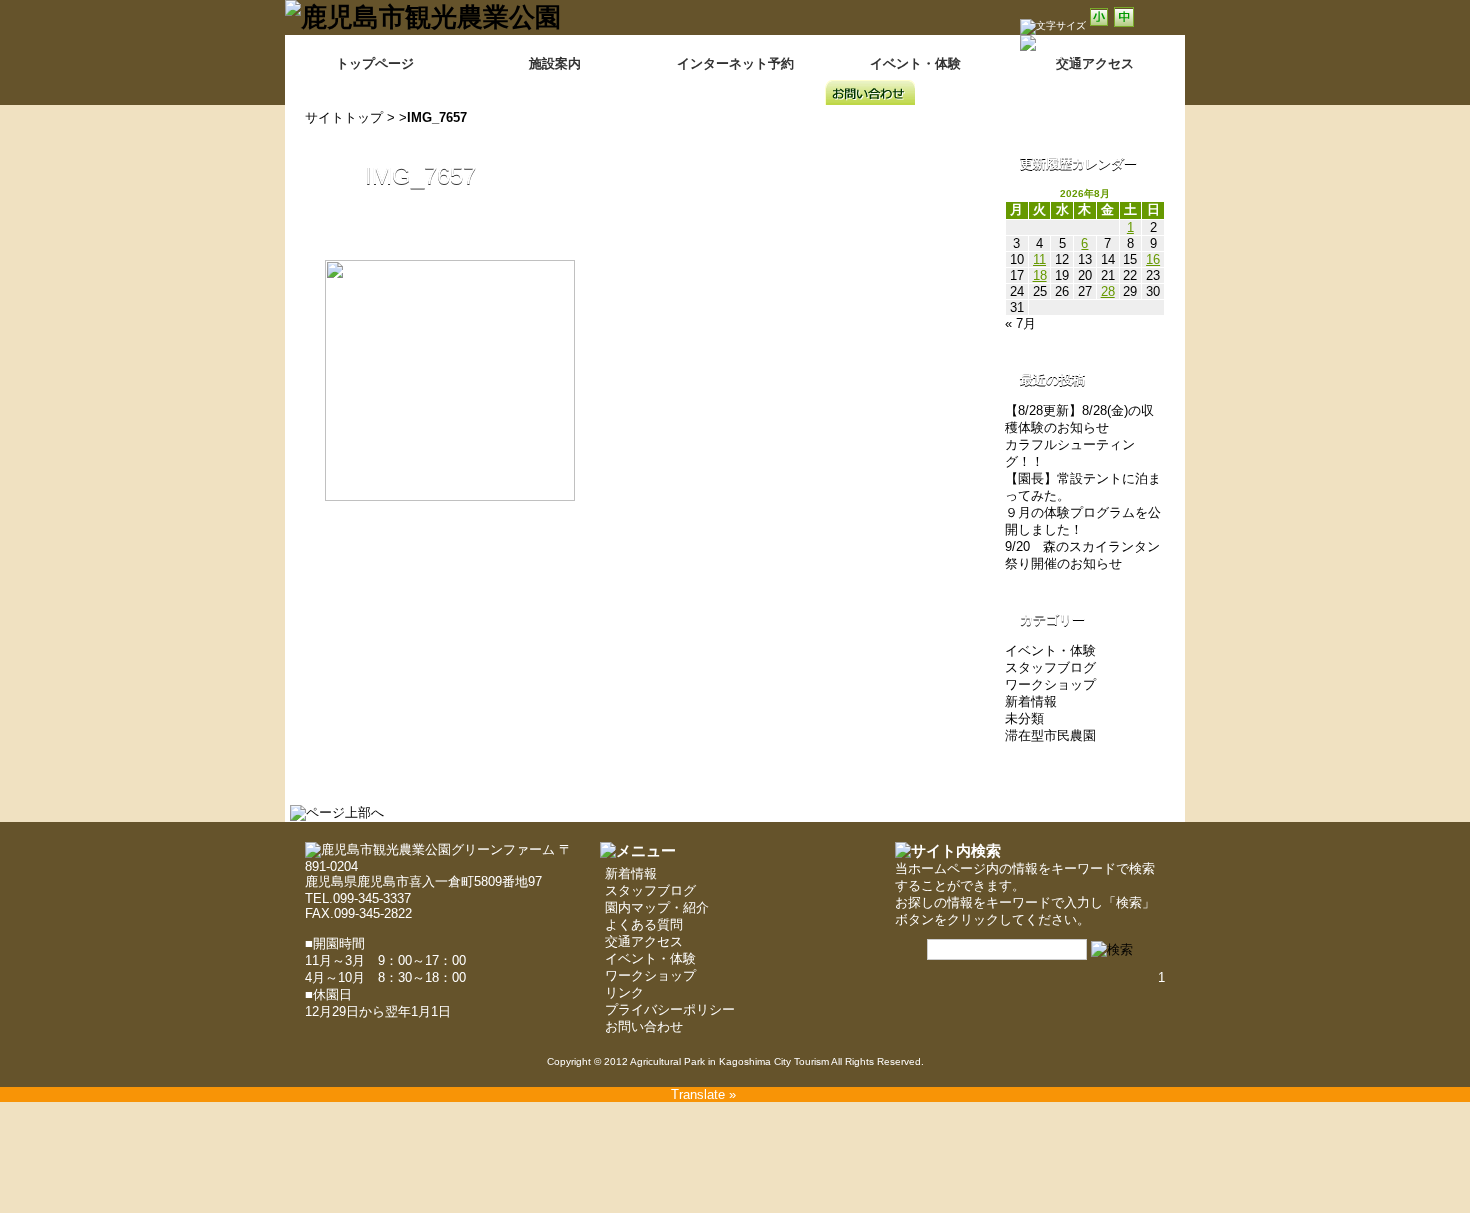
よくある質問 (644, 924)
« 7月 (1020, 323)
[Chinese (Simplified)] (1069, 75)
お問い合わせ (644, 1026)
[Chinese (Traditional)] (1095, 75)
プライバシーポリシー (670, 1009)
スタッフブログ (1050, 667)
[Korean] (1173, 75)
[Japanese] (1147, 75)
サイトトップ (344, 117)
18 (1040, 275)
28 (1108, 291)
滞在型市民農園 (1050, 735)
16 (1153, 259)
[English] (1121, 75)
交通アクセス (644, 941)
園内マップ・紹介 (657, 907)
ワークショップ (1050, 684)
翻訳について (1050, 57)
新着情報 (1031, 701)
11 (1039, 259)
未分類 (1024, 718)
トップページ (375, 63)
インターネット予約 (735, 63)
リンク (624, 992)
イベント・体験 (915, 63)
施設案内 (555, 63)
